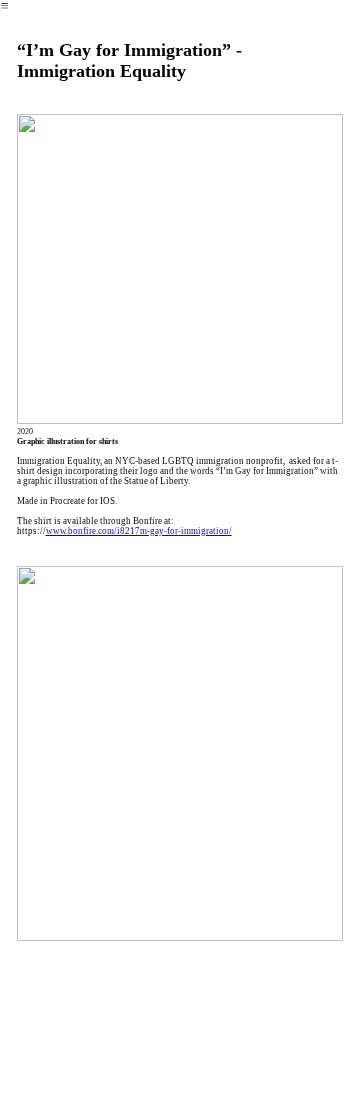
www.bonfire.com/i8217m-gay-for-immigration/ (139, 531)
